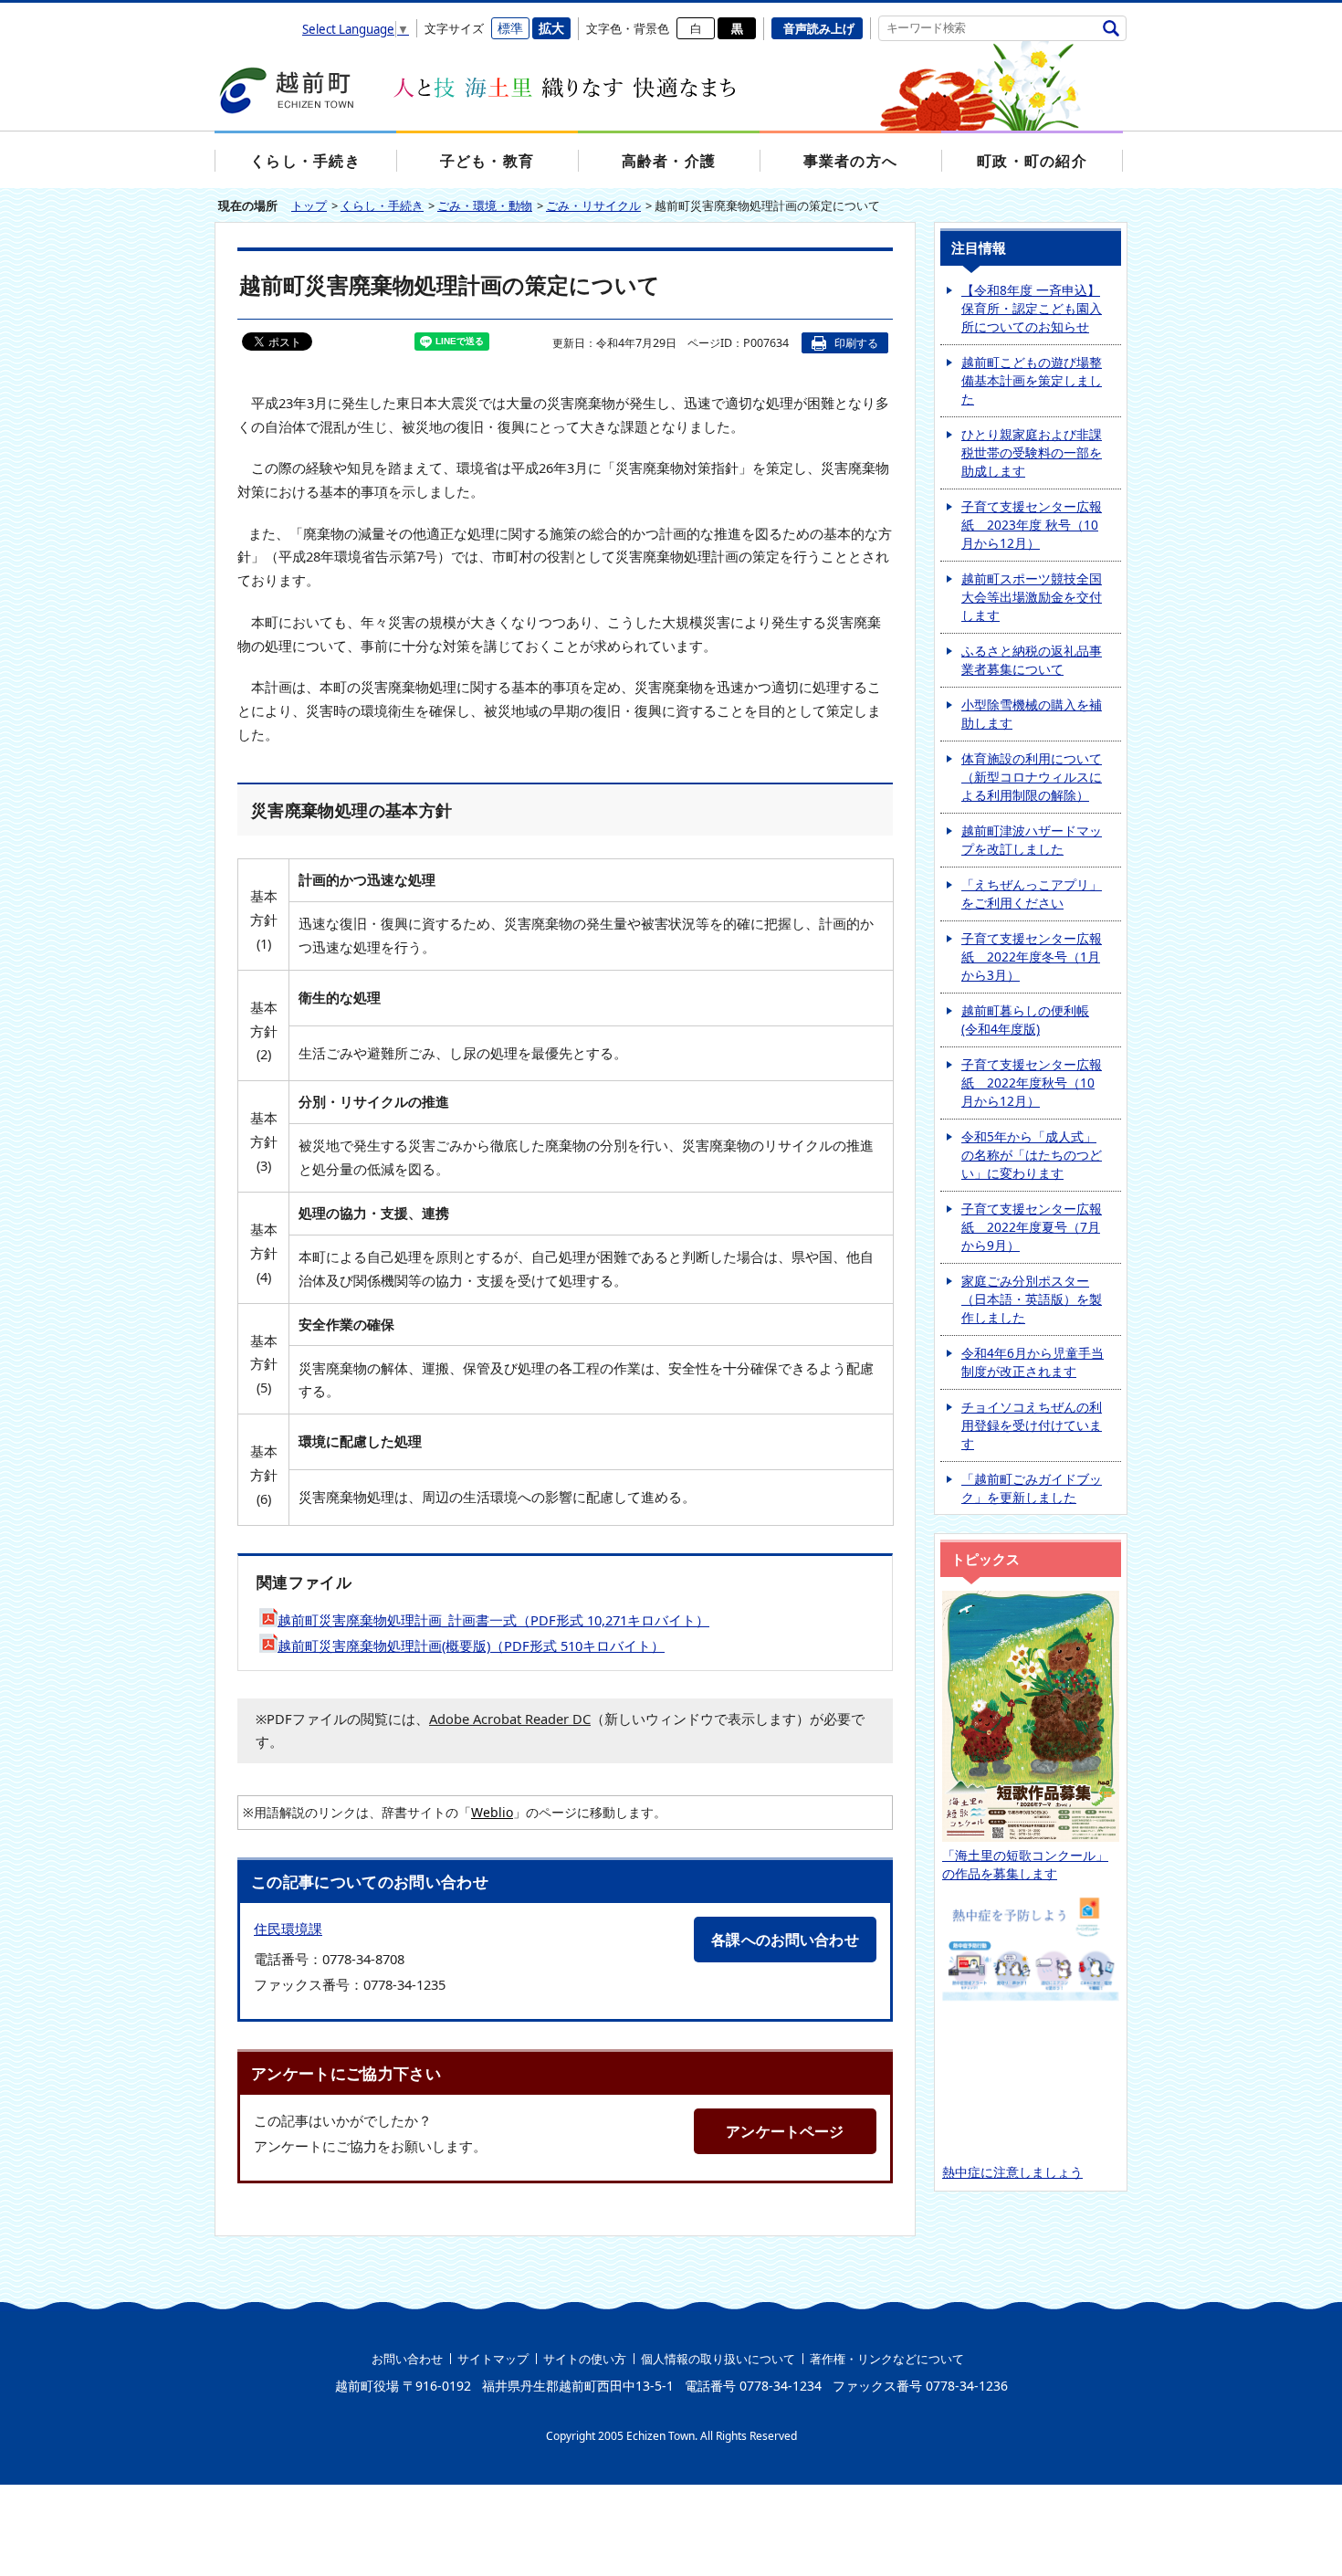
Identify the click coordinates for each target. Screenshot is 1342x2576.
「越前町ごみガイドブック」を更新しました (1032, 1488)
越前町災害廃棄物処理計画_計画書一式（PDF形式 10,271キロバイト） (493, 1620)
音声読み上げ (819, 28)
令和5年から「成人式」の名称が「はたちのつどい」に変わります (1032, 1155)
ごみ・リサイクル (593, 205)
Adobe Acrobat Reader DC (510, 1719)
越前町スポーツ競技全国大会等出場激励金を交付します (1032, 597)
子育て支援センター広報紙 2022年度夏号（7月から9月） (1032, 1227)
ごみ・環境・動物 (485, 205)
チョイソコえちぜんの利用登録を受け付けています (1032, 1425)
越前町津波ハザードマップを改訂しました (1032, 840)
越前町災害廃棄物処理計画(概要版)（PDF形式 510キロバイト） (471, 1645)
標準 (510, 28)
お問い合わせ (407, 2359)
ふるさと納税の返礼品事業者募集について (1032, 660)
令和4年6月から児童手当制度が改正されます (1033, 1362)
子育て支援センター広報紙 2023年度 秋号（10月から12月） (1032, 525)
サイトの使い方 (585, 2359)
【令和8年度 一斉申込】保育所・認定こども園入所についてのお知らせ (1032, 308)
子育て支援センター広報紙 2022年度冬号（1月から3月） (1032, 957)
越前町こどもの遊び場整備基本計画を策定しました (1032, 380)
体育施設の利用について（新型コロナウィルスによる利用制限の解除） (1032, 777)
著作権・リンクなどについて (887, 2359)
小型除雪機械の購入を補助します (1032, 714)
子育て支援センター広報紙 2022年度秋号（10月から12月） (1032, 1083)
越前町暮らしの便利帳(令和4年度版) (1025, 1020)
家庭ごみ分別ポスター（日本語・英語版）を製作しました (1032, 1299)
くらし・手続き (382, 205)
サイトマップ (493, 2359)
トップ (309, 205)
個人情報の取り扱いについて (718, 2359)
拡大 (551, 28)
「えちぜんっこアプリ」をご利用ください (1032, 894)
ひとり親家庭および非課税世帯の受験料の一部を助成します (1032, 452)
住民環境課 (288, 1929)
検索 (1111, 28)
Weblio (492, 1812)
